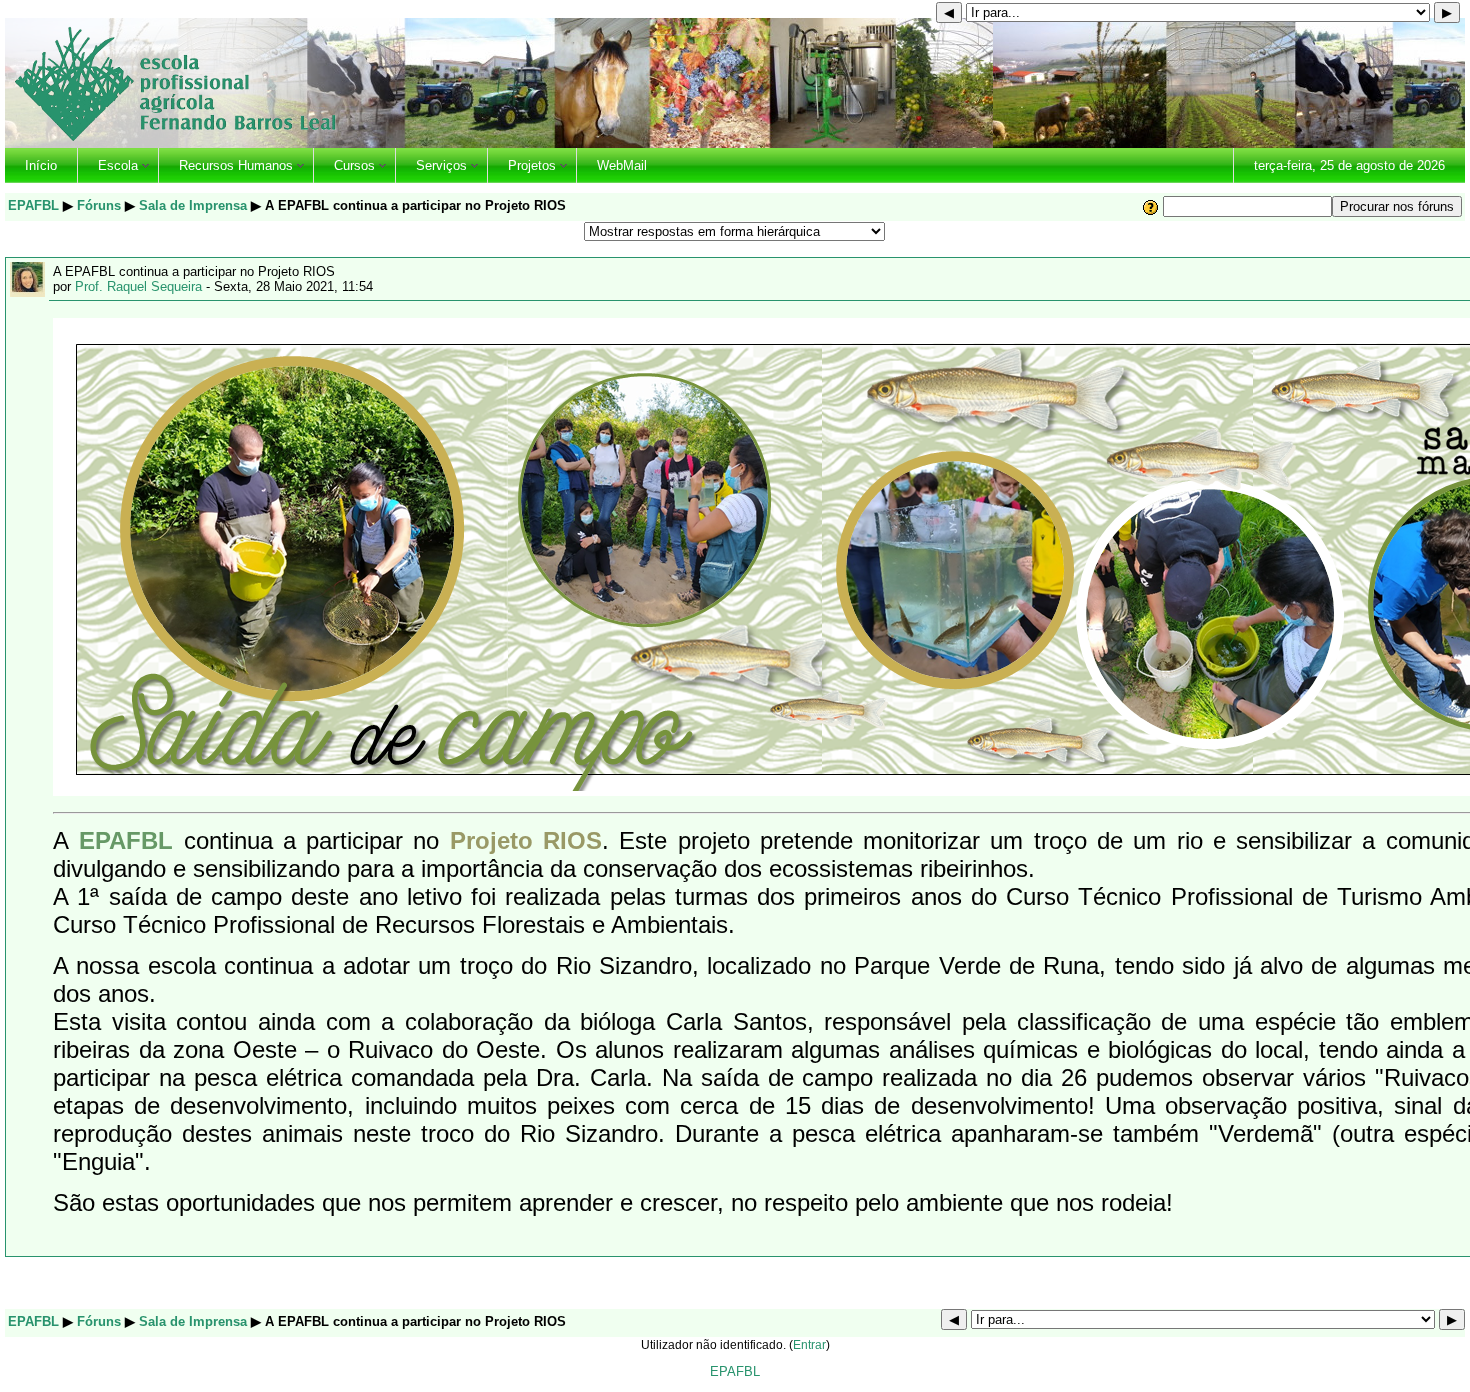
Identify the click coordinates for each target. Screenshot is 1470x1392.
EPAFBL (33, 205)
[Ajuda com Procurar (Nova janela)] (1151, 206)
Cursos (354, 165)
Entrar (809, 1344)
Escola (118, 165)
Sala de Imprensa (193, 205)
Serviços (441, 165)
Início (41, 165)
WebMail (622, 165)
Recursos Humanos (236, 165)
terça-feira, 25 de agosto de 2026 (1349, 165)
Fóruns (99, 205)
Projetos (532, 165)
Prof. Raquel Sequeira (138, 286)
